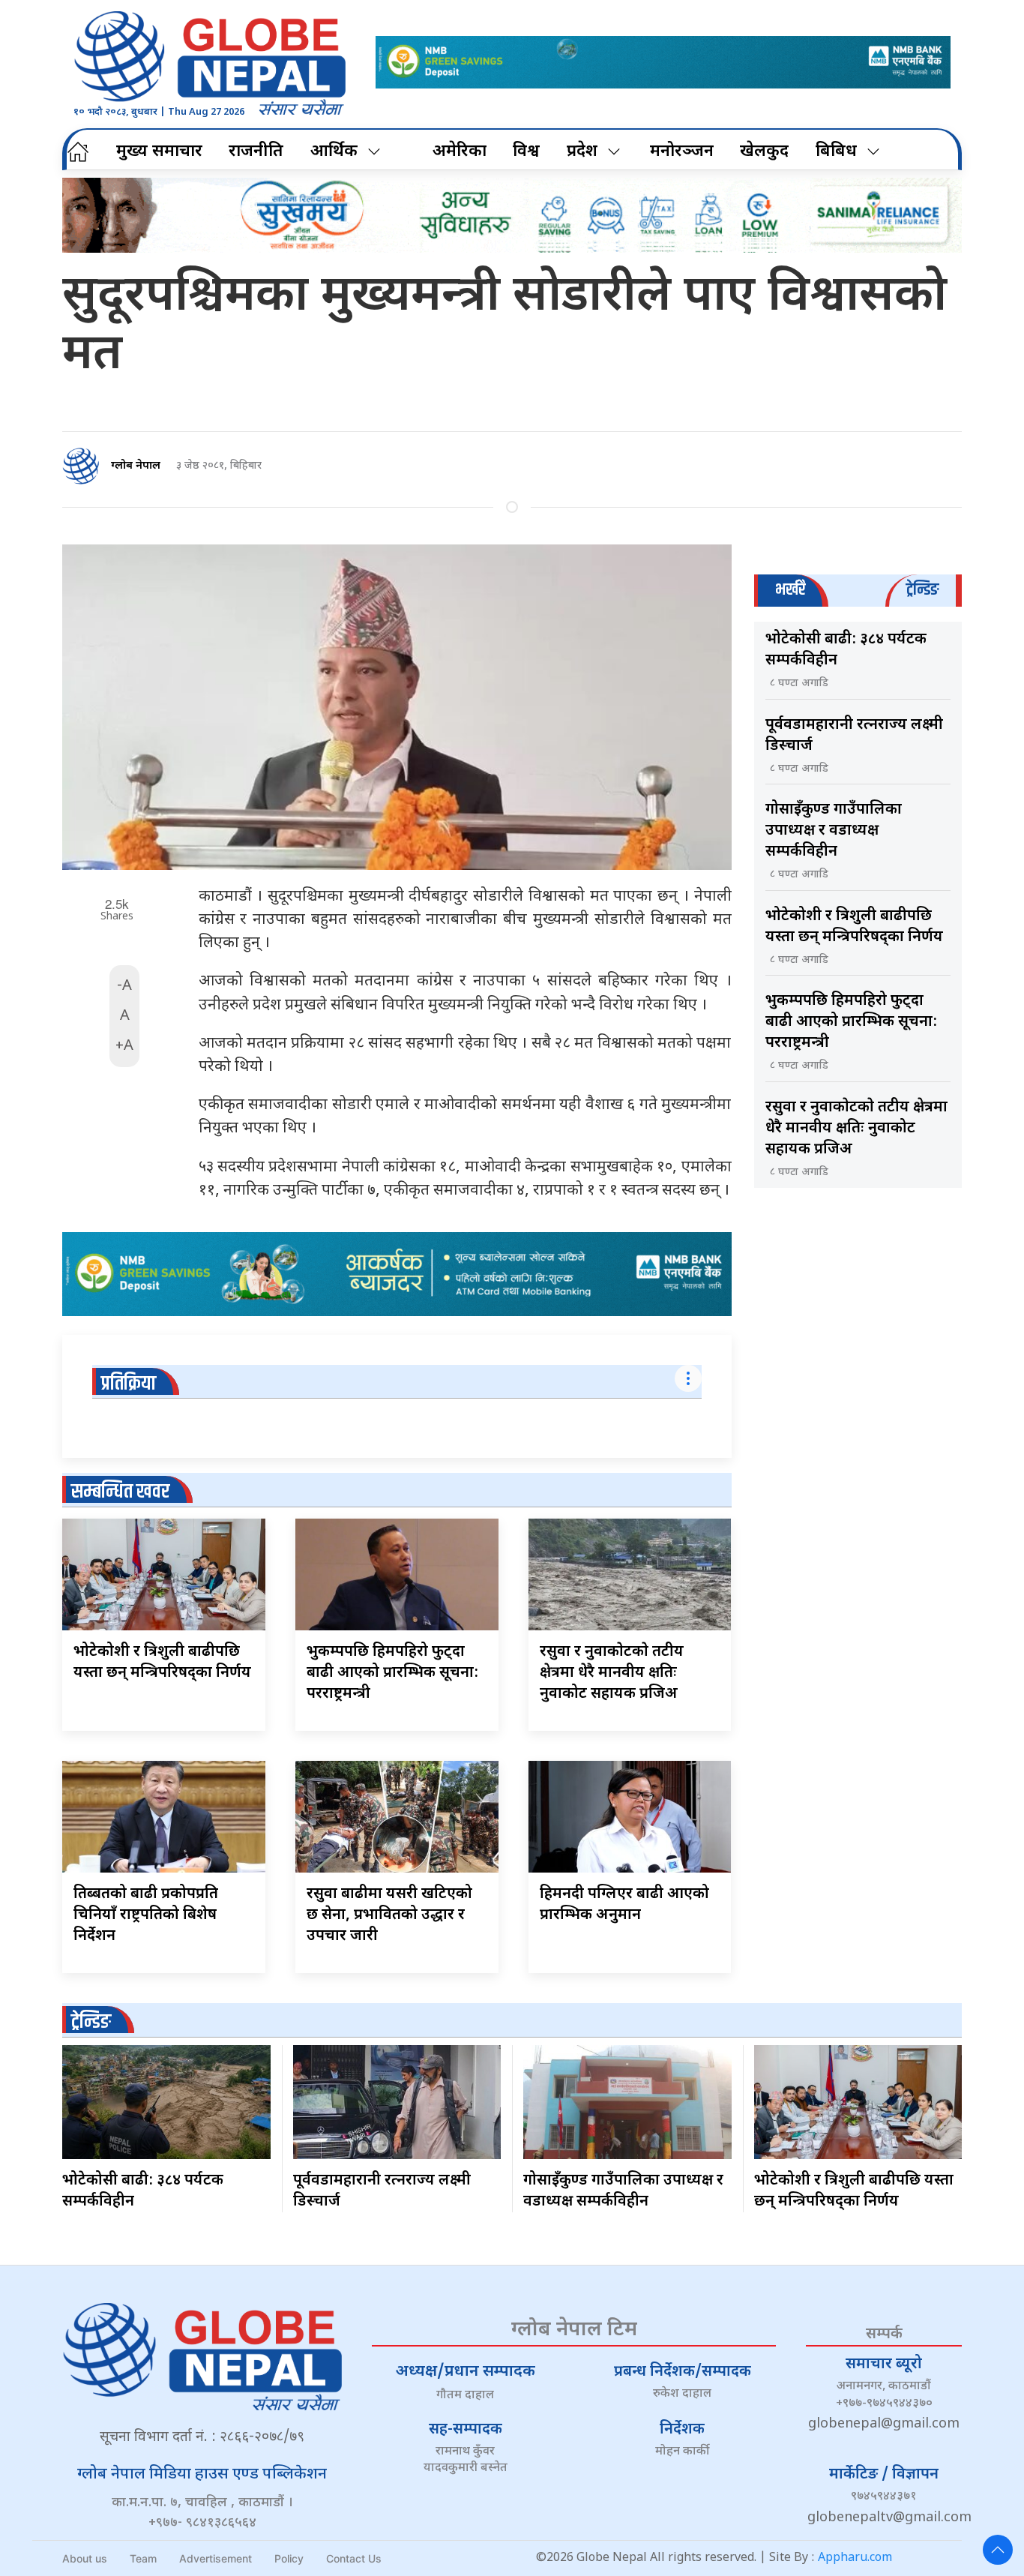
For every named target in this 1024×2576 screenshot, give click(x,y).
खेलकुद (764, 152)
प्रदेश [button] (582, 152)
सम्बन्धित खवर (120, 1492)
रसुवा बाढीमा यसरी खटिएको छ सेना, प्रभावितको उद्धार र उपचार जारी (389, 1915)
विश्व (526, 152)
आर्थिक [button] (334, 152)
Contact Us (354, 2558)
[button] (998, 2550)
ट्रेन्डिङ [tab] (922, 590)
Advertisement (216, 2558)
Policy (289, 2558)
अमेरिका (460, 152)
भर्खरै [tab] (790, 590)
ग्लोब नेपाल (136, 466)
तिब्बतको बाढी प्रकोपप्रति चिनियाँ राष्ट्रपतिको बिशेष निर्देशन (146, 1915)
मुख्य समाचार (159, 152)
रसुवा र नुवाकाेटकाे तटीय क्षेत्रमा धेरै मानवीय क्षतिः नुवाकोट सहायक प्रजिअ (612, 1673)
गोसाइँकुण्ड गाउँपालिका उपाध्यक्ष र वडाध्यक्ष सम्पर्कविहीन (834, 831)
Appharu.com (855, 2558)
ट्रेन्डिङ (91, 2022)
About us (85, 2558)
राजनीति (256, 152)
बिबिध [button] (836, 152)
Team (143, 2558)
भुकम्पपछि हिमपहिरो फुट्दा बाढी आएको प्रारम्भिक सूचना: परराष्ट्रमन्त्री (392, 1673)
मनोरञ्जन (682, 152)
